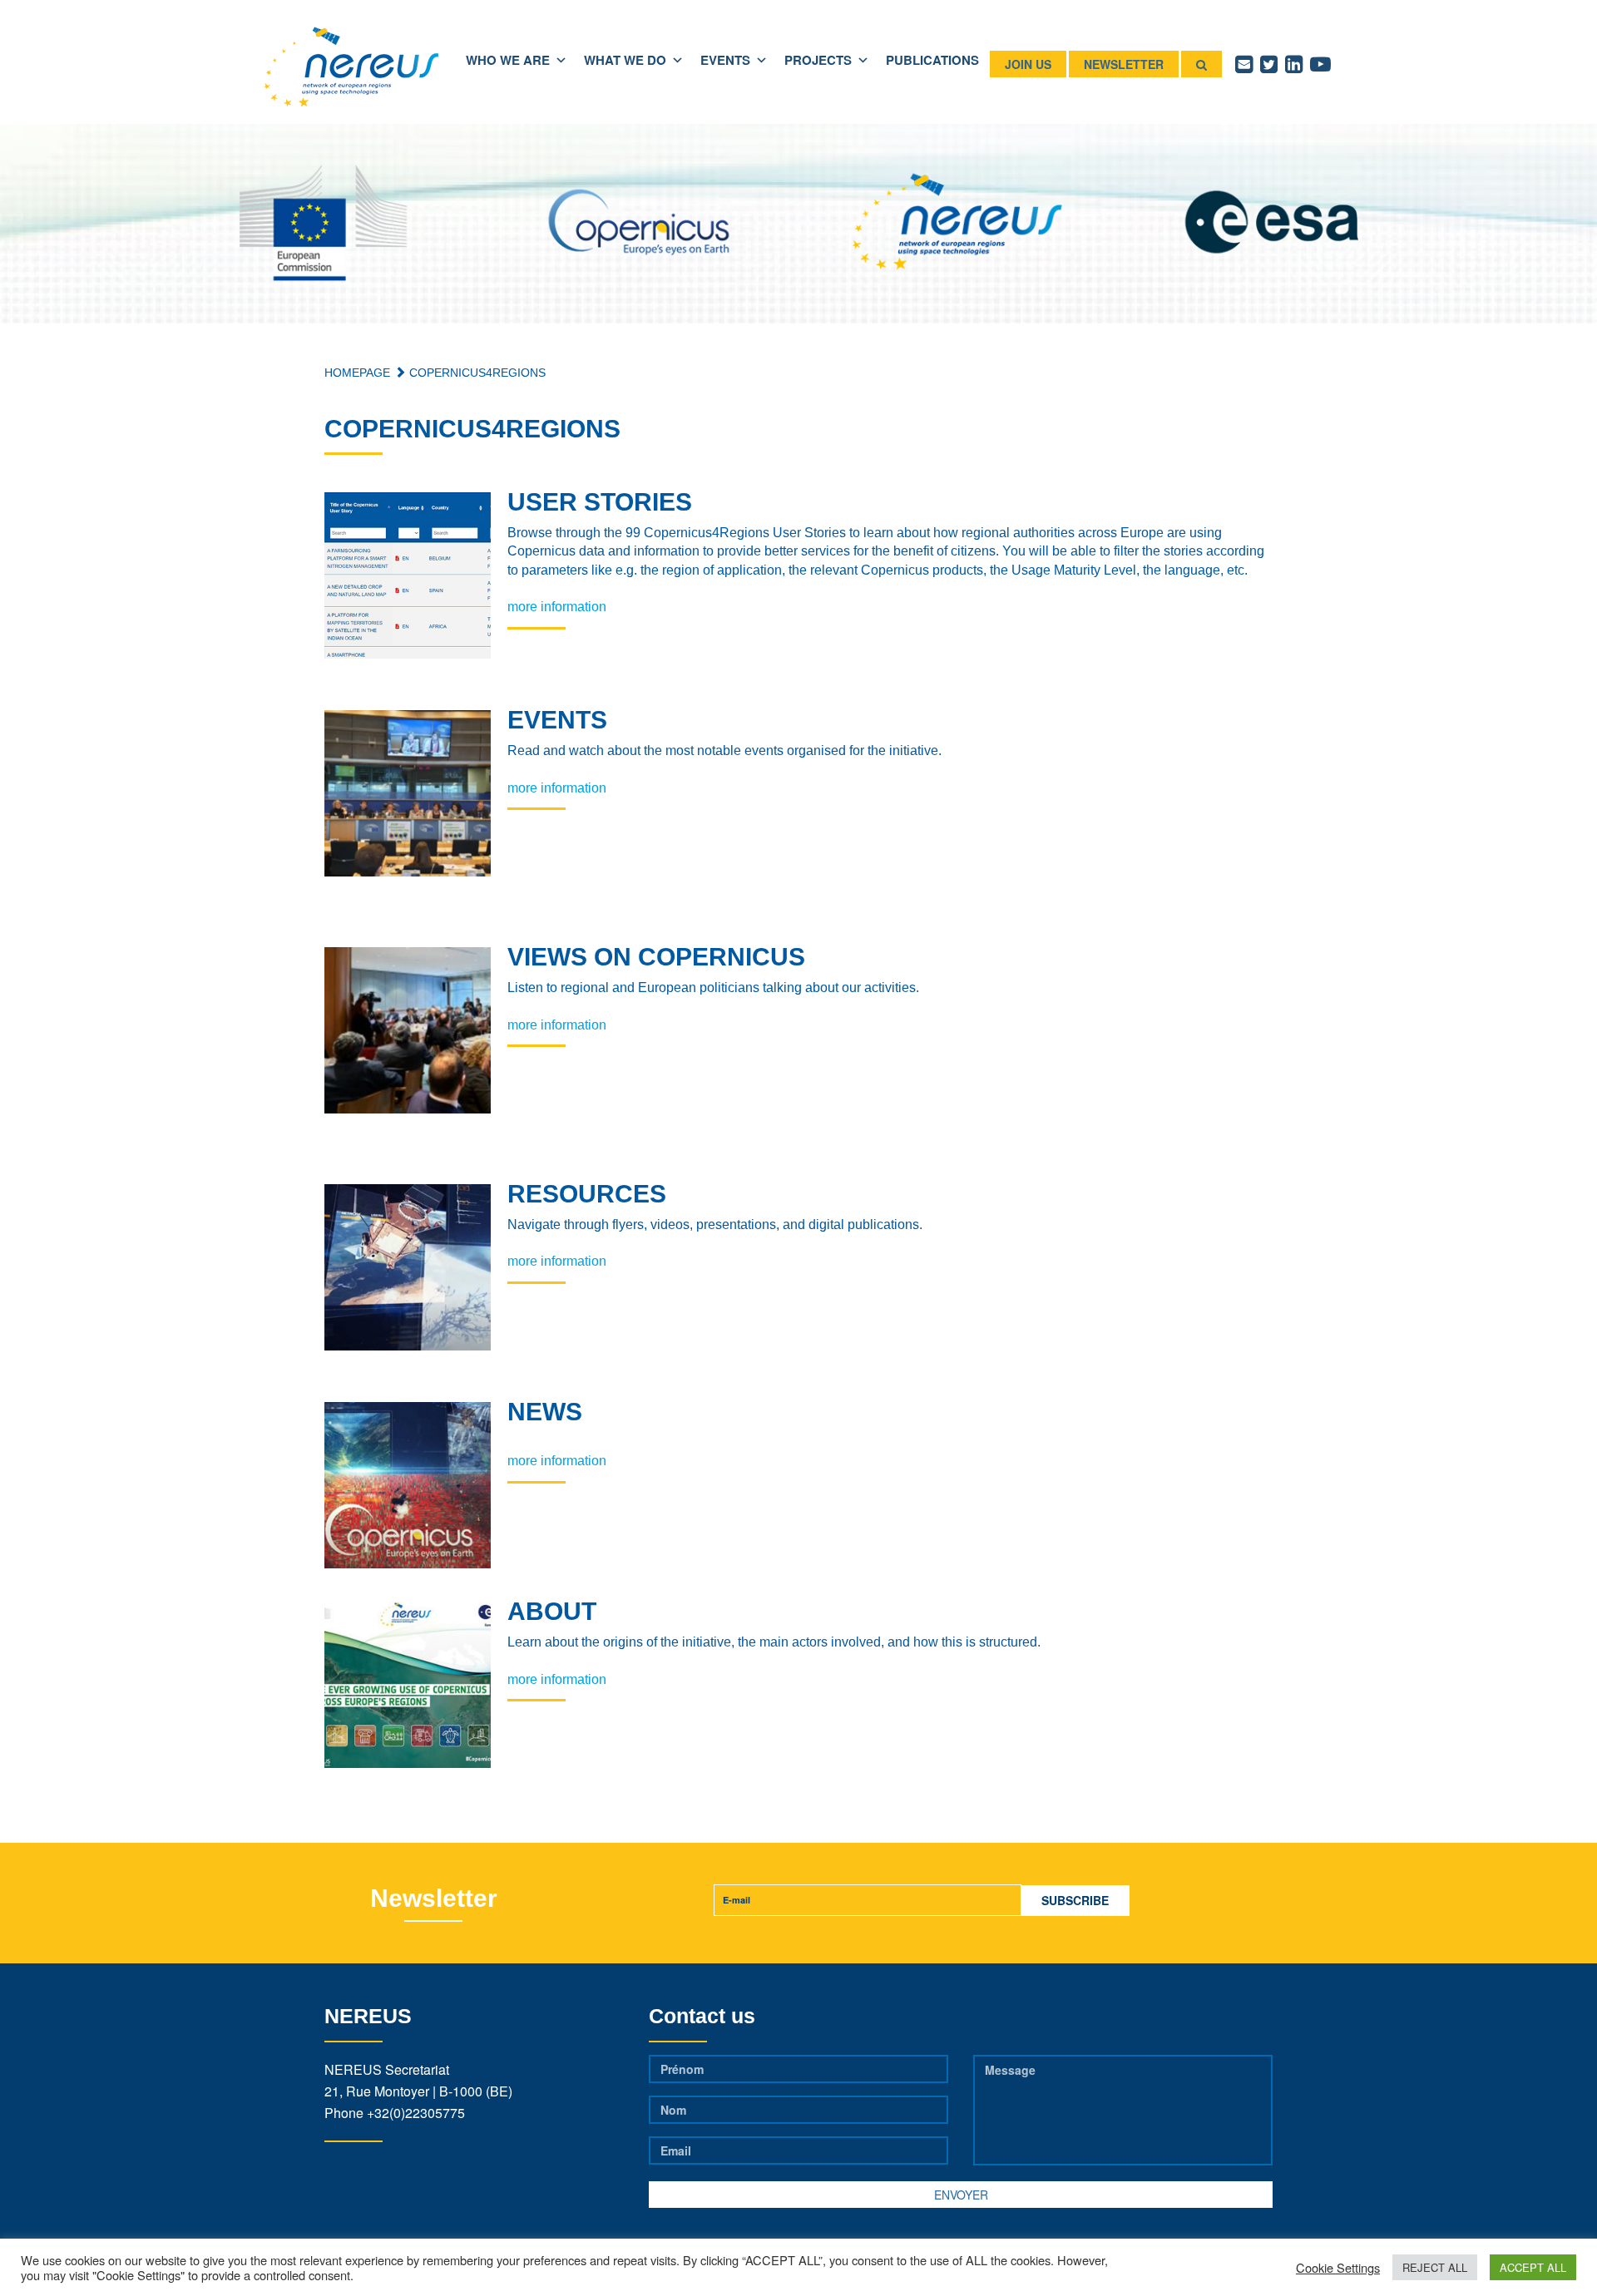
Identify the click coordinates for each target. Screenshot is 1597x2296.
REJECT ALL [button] (1435, 2267)
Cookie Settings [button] (1338, 2268)
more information (557, 607)
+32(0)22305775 (416, 2113)
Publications (932, 60)
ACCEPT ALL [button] (1533, 2267)
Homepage (357, 373)
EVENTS (725, 60)
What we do (625, 60)
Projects (818, 60)
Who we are (508, 60)
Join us (1028, 64)
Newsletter (1124, 64)
